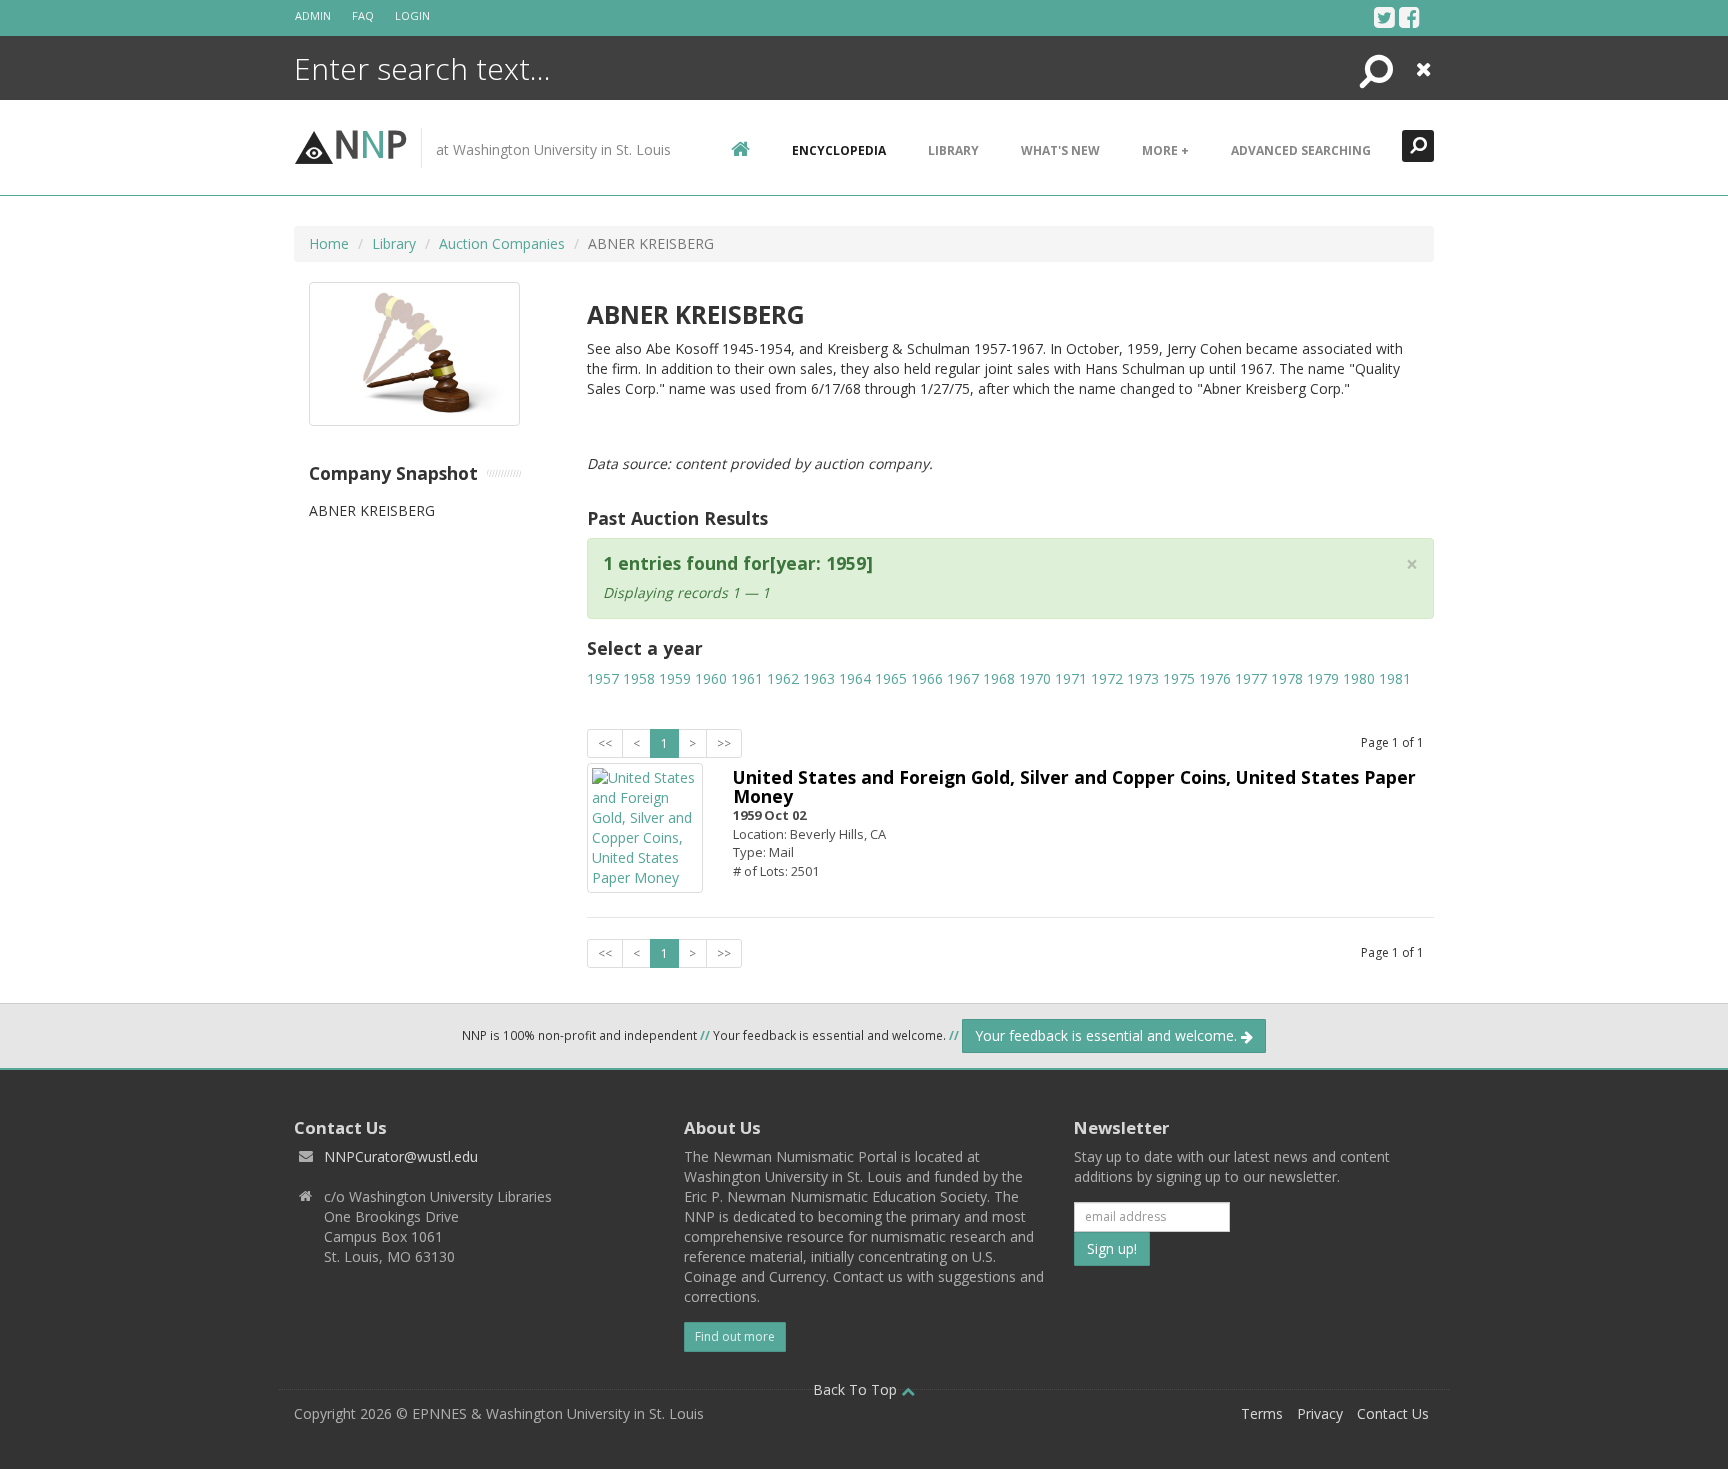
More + (1165, 150)
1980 (1359, 678)
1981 (1395, 678)
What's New (1060, 150)
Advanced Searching (1301, 150)
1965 (891, 678)
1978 (1287, 678)
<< (605, 743)
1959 (675, 678)
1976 (1215, 678)
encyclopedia (839, 150)
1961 (747, 678)
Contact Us (1393, 1413)
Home (329, 243)
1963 (819, 678)
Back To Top (857, 1389)
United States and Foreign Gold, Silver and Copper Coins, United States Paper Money (1074, 786)
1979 (1323, 678)
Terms (1262, 1413)
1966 (927, 678)
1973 (1143, 678)
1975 (1179, 678)
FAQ (363, 15)
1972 (1107, 678)
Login (412, 15)
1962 (783, 678)
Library (953, 150)
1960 (711, 678)
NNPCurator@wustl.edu (401, 1156)
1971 (1071, 678)
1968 (999, 678)
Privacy (1320, 1413)
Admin (313, 15)
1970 (1035, 678)
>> (724, 743)
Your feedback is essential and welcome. (1108, 1035)
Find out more (735, 1336)
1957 (603, 678)
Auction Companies (502, 243)
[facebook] (1409, 17)
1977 (1251, 678)
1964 (855, 678)
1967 (963, 678)
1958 (639, 678)
